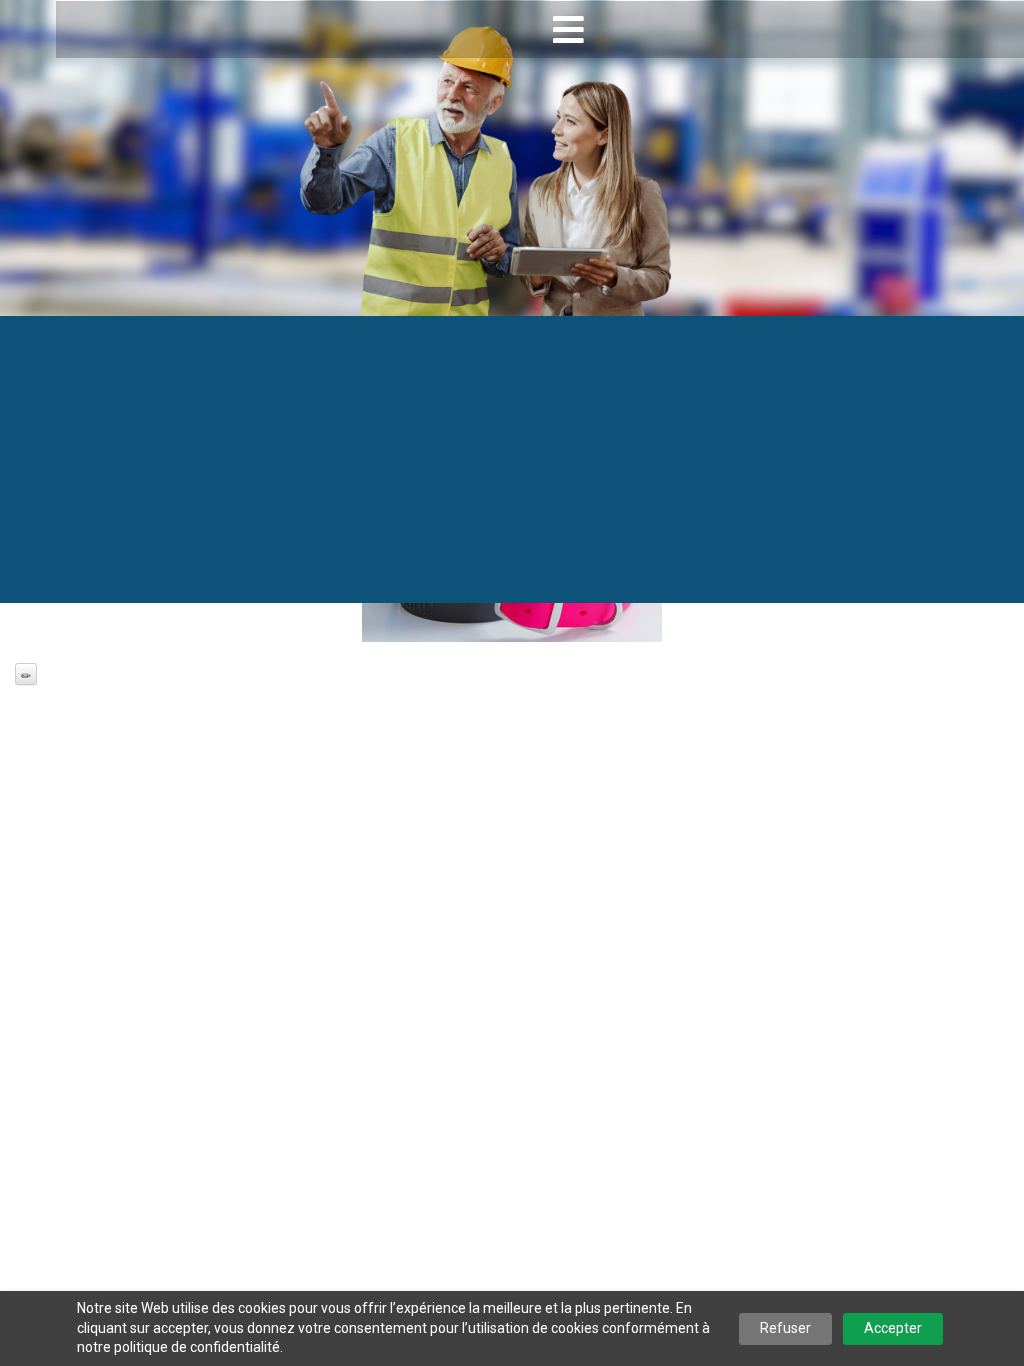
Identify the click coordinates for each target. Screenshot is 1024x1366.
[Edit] (26, 674)
